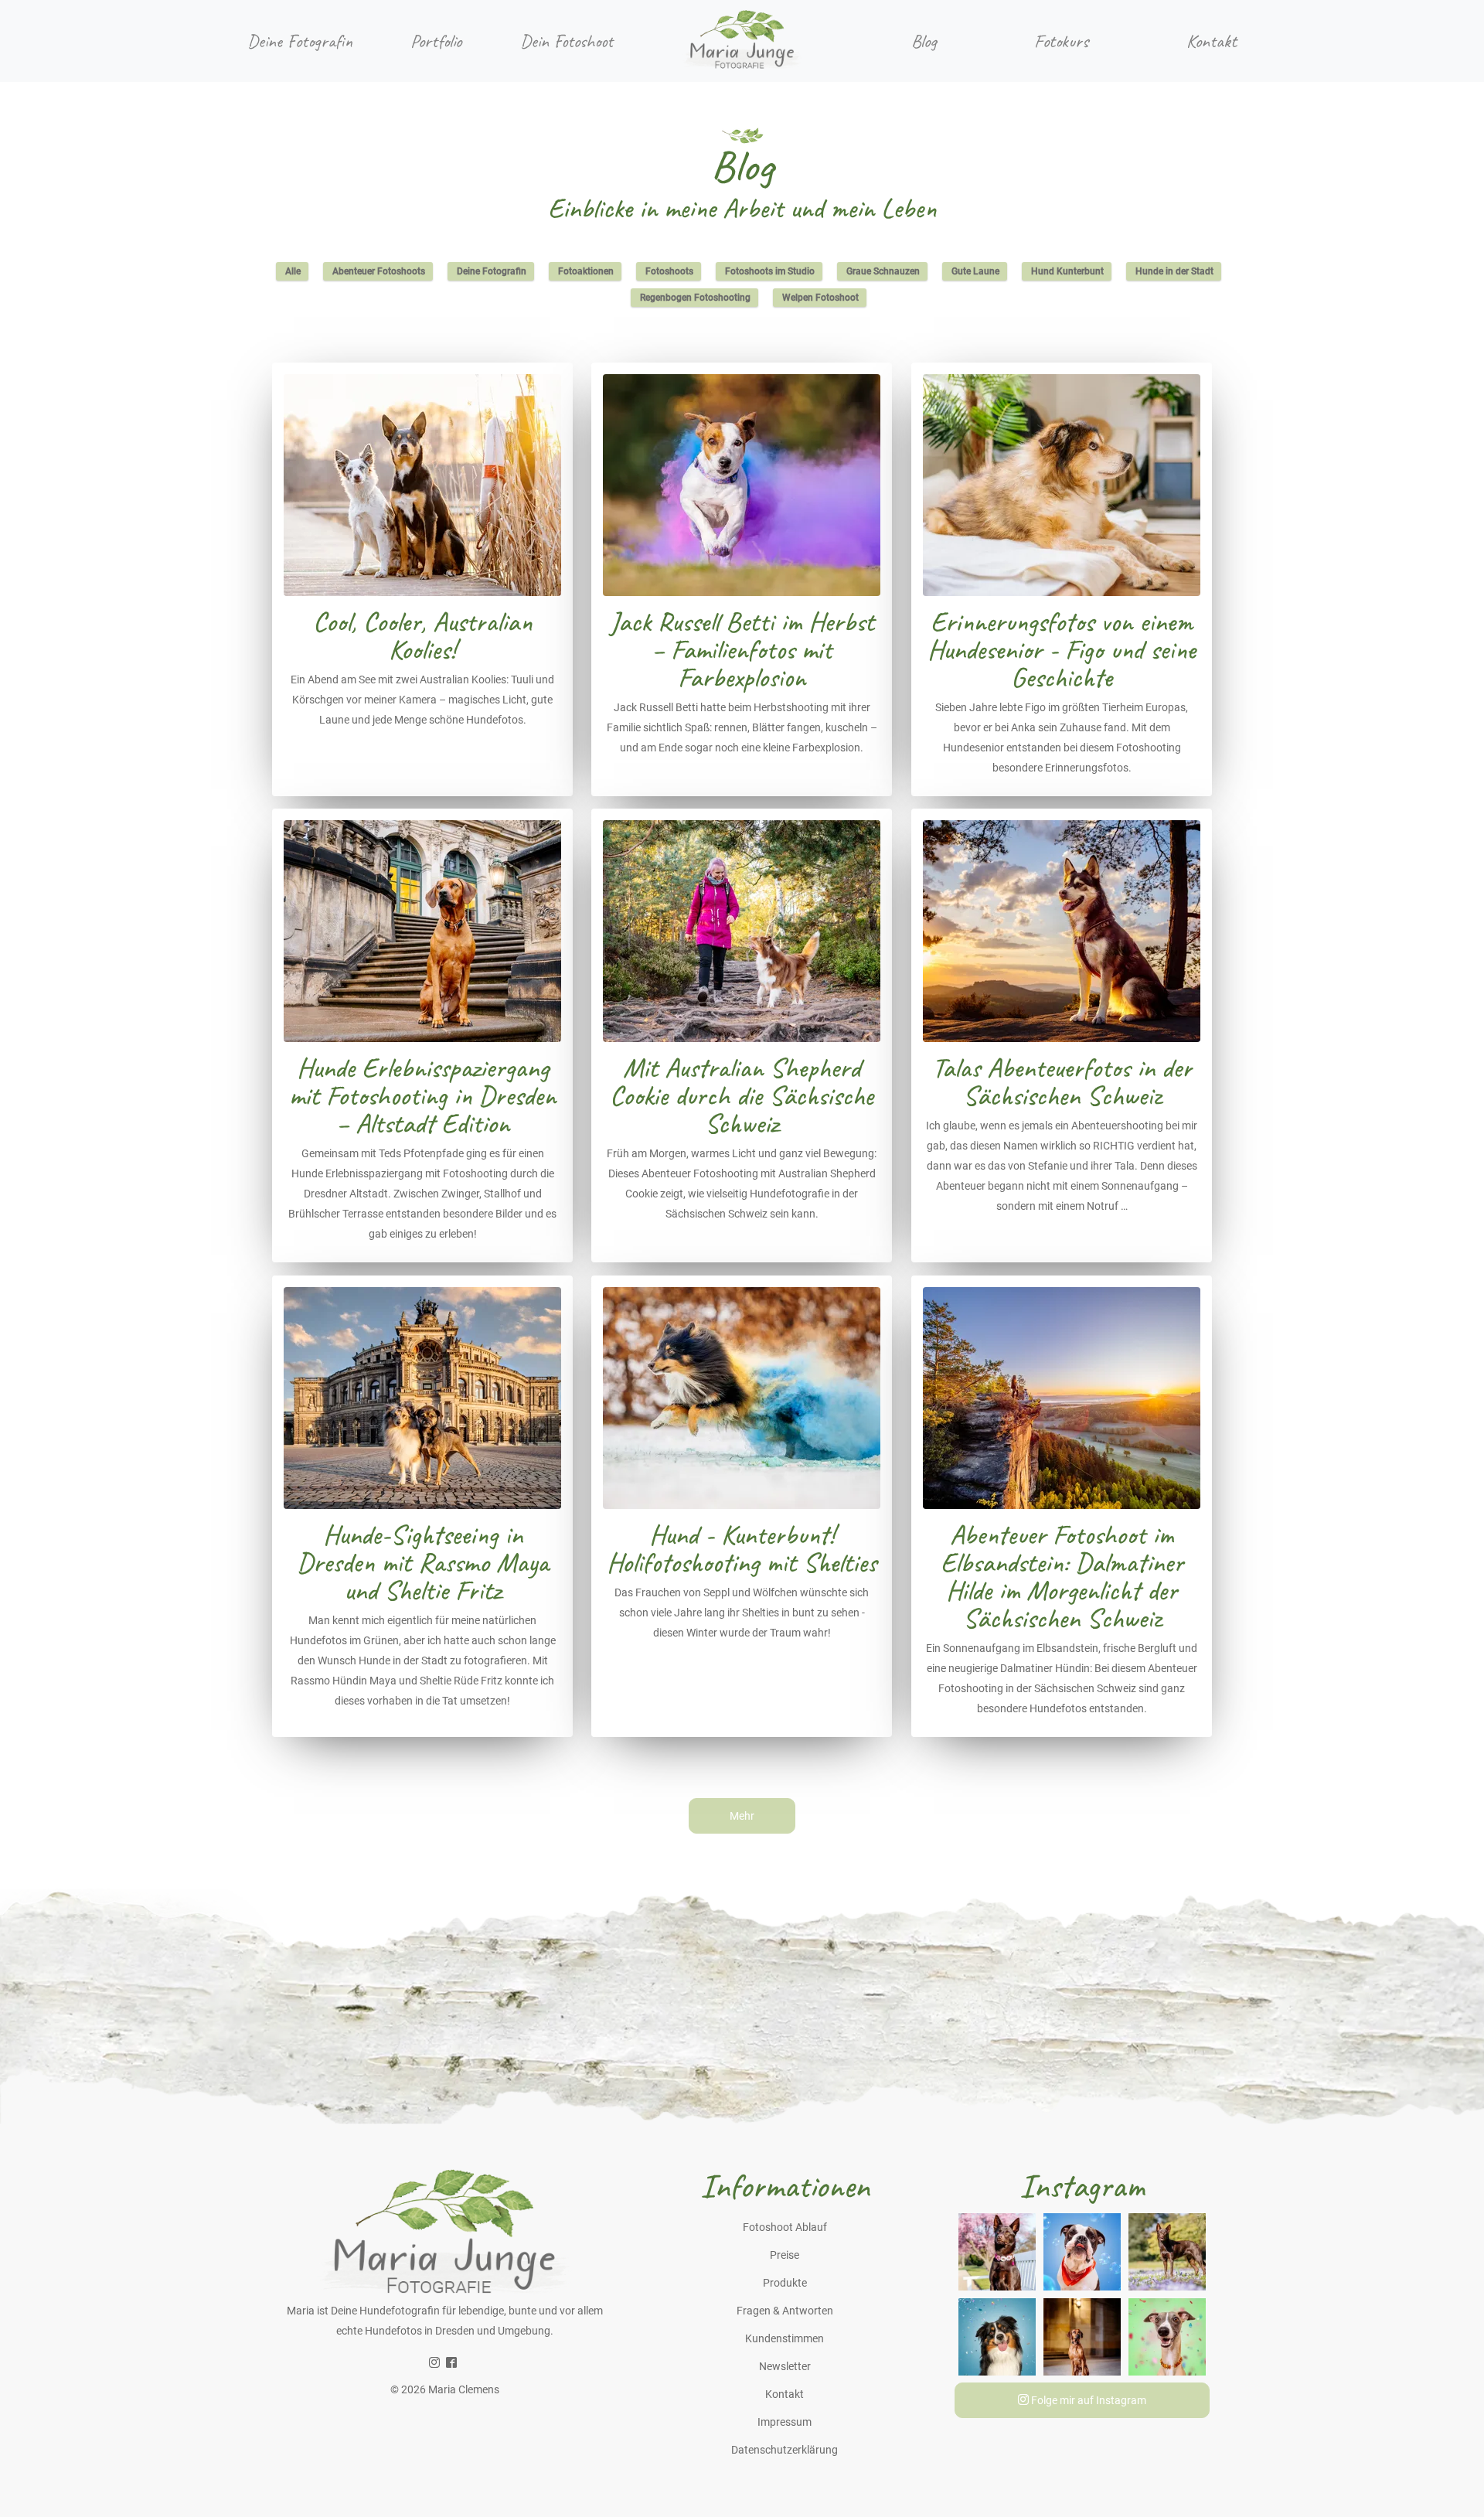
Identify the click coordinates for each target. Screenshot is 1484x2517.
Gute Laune (975, 271)
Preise (785, 2255)
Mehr (742, 1816)
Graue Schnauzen (883, 271)
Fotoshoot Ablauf (785, 2227)
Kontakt (1212, 41)
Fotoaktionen (586, 271)
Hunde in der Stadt (1174, 271)
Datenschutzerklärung (785, 2450)
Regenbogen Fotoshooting (695, 298)
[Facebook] (451, 2363)
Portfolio (436, 41)
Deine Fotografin (300, 41)
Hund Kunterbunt (1067, 271)
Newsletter (785, 2366)
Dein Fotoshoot (567, 41)
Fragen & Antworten (785, 2311)
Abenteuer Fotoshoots (379, 271)
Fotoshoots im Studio (770, 271)
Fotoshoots (669, 271)
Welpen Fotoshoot (820, 298)
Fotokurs (1061, 41)
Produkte (785, 2283)
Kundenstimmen (785, 2338)
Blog (924, 41)
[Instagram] (434, 2363)
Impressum (785, 2422)
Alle (293, 271)
